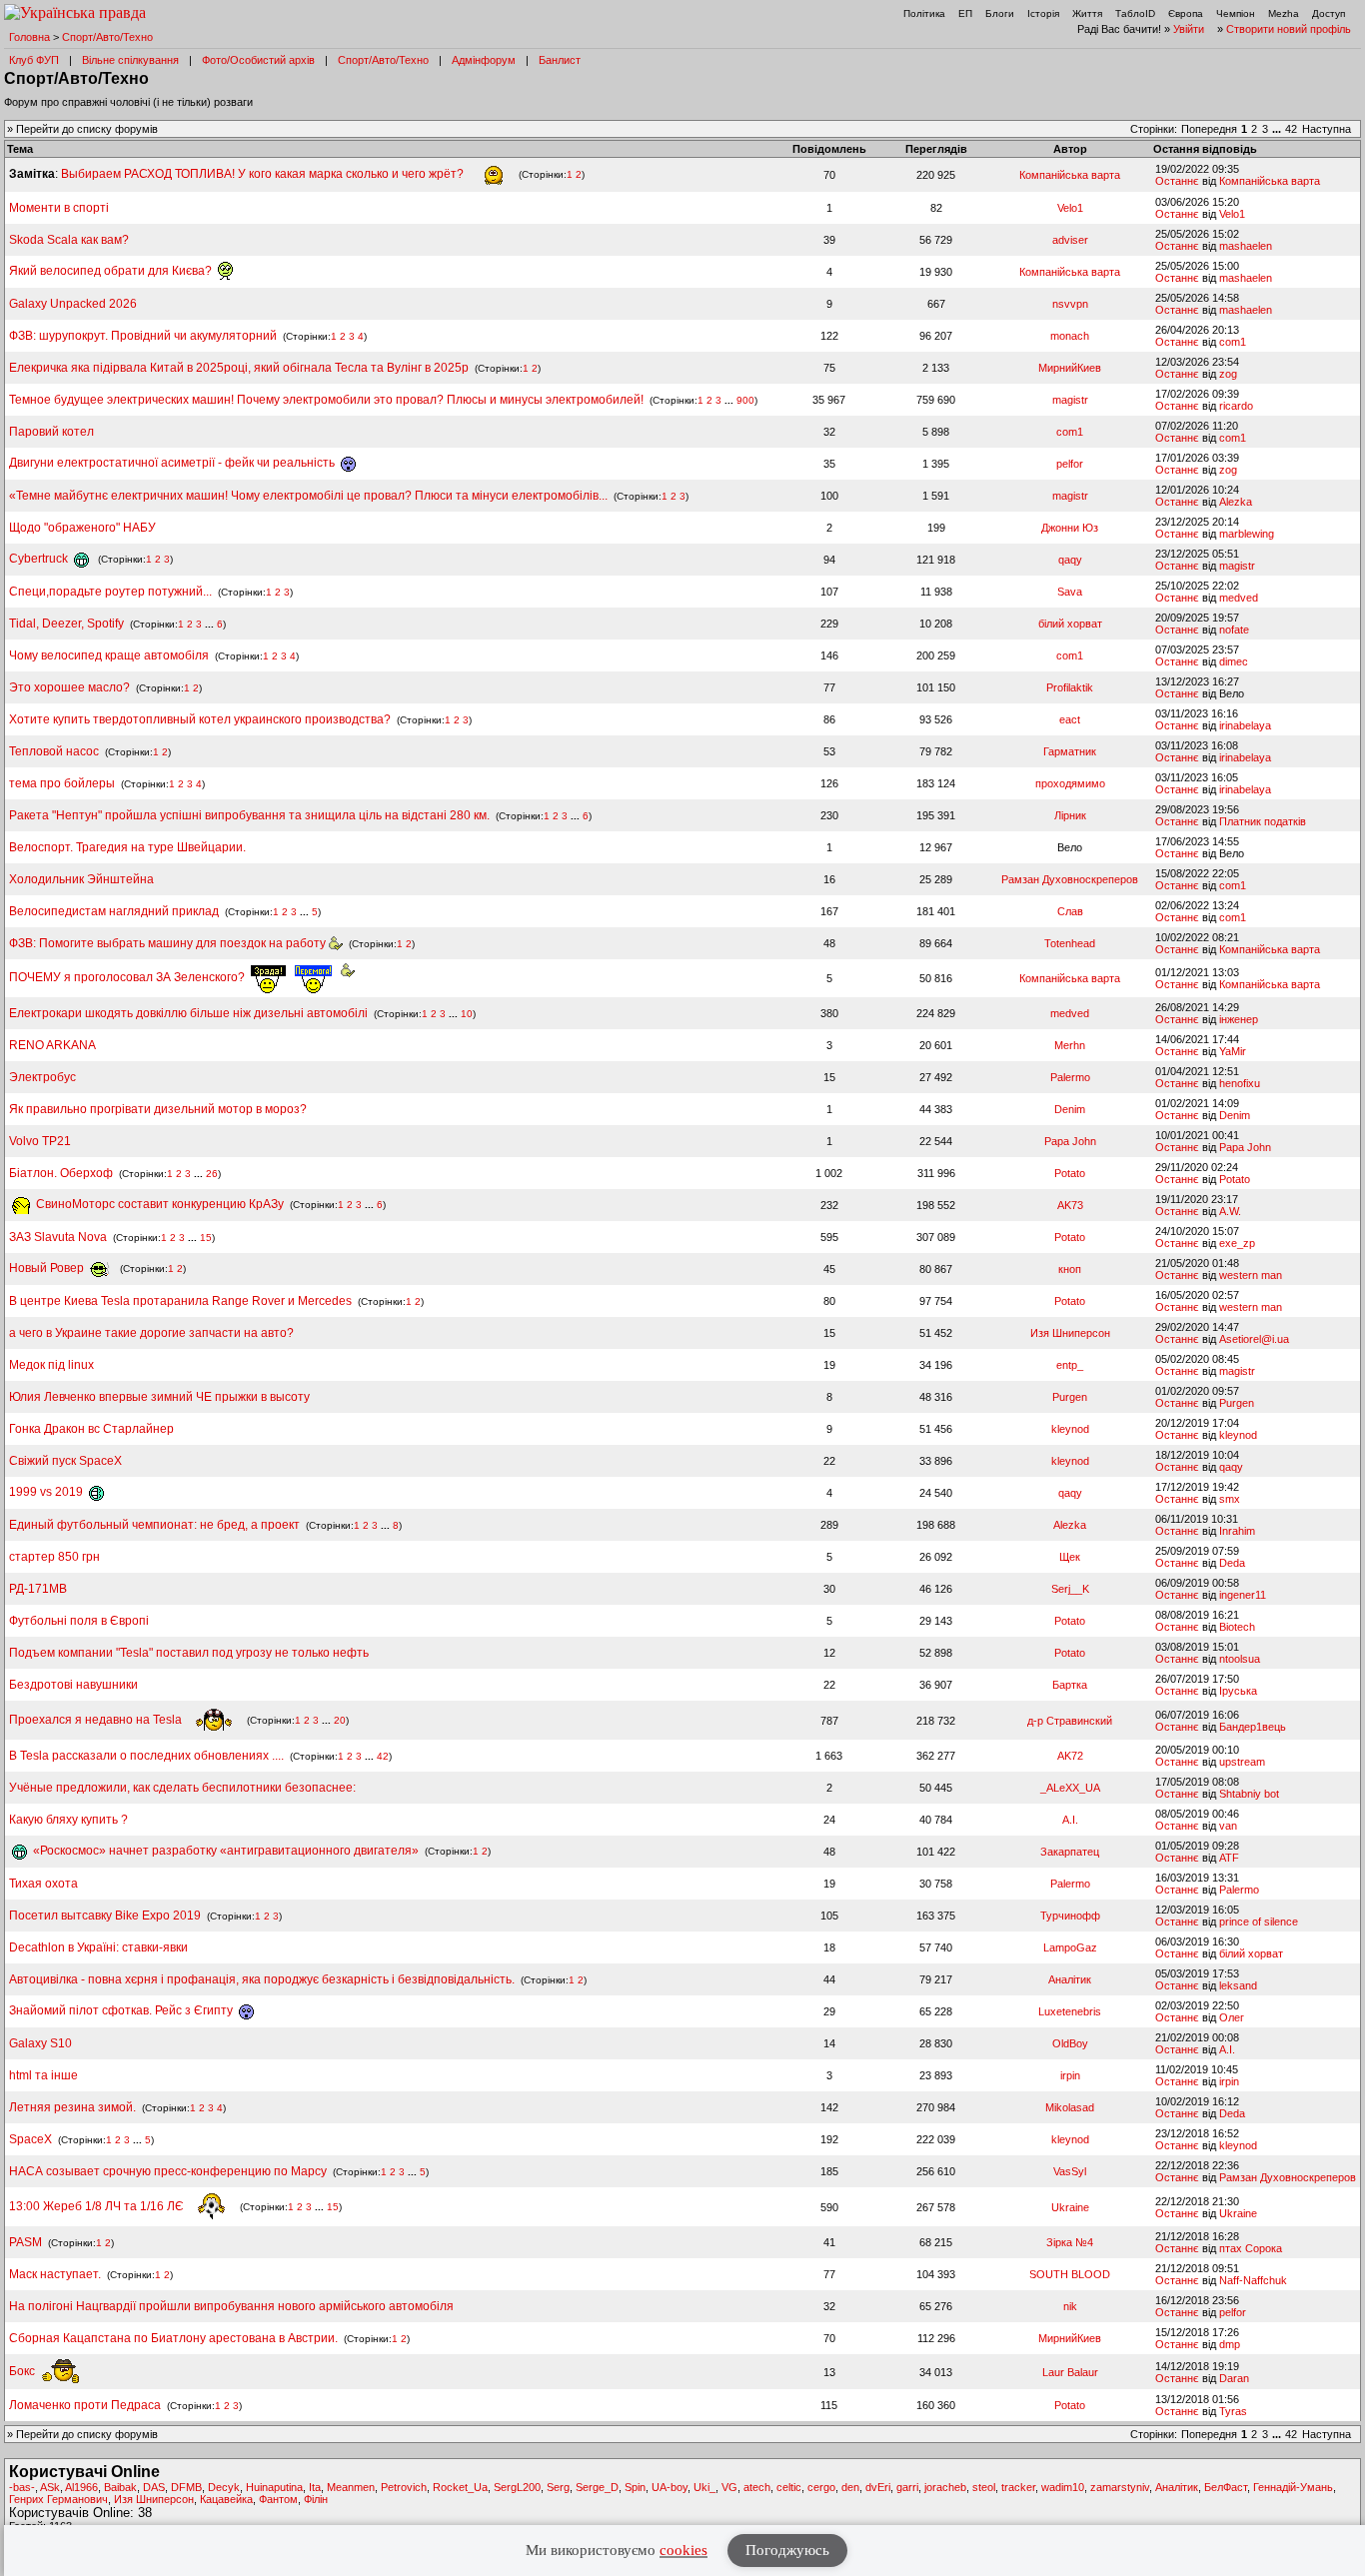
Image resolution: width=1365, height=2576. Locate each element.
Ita (315, 2487)
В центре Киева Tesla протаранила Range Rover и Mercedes (180, 1301)
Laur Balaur (1070, 2372)
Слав (1070, 911)
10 (467, 1014)
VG (729, 2487)
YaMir (1233, 1051)
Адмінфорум (484, 60)
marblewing (1247, 534)
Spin (635, 2487)
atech (757, 2487)
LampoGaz (1070, 1947)
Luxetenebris (1070, 2011)
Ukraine (1070, 2207)
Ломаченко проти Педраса (86, 2405)
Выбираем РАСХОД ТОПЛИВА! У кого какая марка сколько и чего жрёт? (264, 174)
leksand (1238, 1985)
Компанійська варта (1070, 175)
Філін (316, 2499)
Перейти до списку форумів (87, 129)
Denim (1070, 1109)
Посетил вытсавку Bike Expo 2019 (106, 1916)
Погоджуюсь (787, 2550)
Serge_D (597, 2487)
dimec (1234, 661)
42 (1291, 129)
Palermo (1070, 1077)
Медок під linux (51, 1365)
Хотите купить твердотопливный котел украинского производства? (200, 719)
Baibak (120, 2487)
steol (984, 2487)
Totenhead (1070, 943)
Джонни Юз (1070, 528)
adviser (1070, 240)
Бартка (1070, 1685)
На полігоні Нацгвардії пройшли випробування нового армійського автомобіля (231, 2306)
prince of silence (1259, 1922)
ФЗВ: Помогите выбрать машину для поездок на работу (169, 943)
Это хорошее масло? (69, 687)
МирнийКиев (1070, 368)
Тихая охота (43, 1884)
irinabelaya (1245, 725)
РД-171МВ (38, 1589)
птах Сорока (1251, 2248)
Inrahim (1237, 1531)
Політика (924, 13)
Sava (1070, 592)
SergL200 (517, 2487)
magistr (1070, 400)
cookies (683, 2550)
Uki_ (704, 2487)
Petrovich (404, 2487)
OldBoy (1070, 2043)
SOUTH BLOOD (1070, 2274)
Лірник (1070, 815)
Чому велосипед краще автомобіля (109, 655)
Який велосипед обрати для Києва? (112, 271)
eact (1070, 719)
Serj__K (1070, 1589)
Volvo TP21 (40, 1141)
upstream (1242, 1762)
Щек (1070, 1557)
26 (212, 1174)
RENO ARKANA (52, 1045)
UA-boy (670, 2487)
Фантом (278, 2499)
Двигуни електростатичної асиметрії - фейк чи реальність (173, 463)
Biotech (1237, 1627)
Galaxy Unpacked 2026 (73, 304)
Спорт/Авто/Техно (107, 37)
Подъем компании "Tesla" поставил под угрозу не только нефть (189, 1653)
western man (1251, 1275)
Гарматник (1070, 751)
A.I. (1070, 1820)
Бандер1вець (1253, 1727)
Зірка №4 (1070, 2242)
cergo (821, 2487)
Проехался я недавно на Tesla (97, 1720)
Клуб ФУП (34, 60)
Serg (558, 2487)
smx (1230, 1499)
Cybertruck (40, 559)
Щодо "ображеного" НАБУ (82, 528)
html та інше (43, 2075)
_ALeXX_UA (1070, 1788)
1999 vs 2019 (47, 1492)
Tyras (1233, 2411)
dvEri (878, 2487)
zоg (1228, 374)
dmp (1230, 2344)
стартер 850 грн (54, 1557)
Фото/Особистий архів (258, 60)
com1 (1233, 342)
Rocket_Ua (460, 2487)
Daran (1234, 2378)
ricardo (1236, 406)
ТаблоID (1135, 13)
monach (1070, 336)
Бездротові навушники (73, 1685)
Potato (1070, 1173)
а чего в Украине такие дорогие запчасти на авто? (151, 1333)
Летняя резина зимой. (72, 2107)
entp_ (1070, 1365)
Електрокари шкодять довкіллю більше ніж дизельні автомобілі (188, 1013)
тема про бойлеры (62, 783)
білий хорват (1070, 624)
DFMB (186, 2487)
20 (340, 1720)
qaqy (1070, 560)
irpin (1070, 2075)
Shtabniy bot (1249, 1794)
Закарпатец (1070, 1852)
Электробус (42, 1077)
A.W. (1230, 1211)
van (1228, 1826)
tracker (1018, 2487)
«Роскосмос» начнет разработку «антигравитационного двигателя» (224, 1851)
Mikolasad (1070, 2107)
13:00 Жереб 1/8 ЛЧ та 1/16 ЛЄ (98, 2206)
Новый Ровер (48, 1268)
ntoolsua (1240, 1659)
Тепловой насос (54, 751)
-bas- (22, 2487)
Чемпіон (1236, 13)
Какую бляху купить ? (68, 1820)
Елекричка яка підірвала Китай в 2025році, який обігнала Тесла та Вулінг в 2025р (239, 368)
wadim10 (1063, 2487)
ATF (1229, 1858)
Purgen (1070, 1397)
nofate (1234, 630)
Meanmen (351, 2487)
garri (907, 2487)
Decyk (224, 2487)
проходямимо (1070, 783)
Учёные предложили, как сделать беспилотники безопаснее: (182, 1788)
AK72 (1070, 1756)
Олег (1232, 2017)
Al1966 (81, 2487)
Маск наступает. (56, 2274)
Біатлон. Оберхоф (61, 1173)
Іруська (1238, 1691)
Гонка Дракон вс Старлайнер (91, 1429)
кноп (1070, 1269)
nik (1070, 2306)
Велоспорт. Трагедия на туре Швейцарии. (127, 847)
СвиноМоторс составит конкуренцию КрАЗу (158, 1204)
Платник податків (1263, 821)
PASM (25, 2242)
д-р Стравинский (1070, 1721)
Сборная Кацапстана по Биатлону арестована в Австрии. (173, 2338)
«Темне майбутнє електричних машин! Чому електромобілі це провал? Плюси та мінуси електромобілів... (310, 496)
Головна (29, 37)
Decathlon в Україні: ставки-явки (98, 1947)
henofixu (1240, 1083)
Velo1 (1070, 208)
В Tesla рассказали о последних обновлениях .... (148, 1756)
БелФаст (1226, 2487)
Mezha (1284, 13)
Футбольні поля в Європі (79, 1621)
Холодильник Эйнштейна (81, 879)
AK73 (1070, 1205)
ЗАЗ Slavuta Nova (58, 1237)
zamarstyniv (1120, 2487)
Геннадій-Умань (1293, 2487)
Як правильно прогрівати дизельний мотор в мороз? (158, 1109)
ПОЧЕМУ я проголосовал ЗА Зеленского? (128, 977)
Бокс (23, 2371)
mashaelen (1246, 246)
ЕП (965, 13)
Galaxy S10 (40, 2043)
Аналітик (1070, 1979)
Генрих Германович (58, 2499)
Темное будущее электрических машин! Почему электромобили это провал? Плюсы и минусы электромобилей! (326, 400)
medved (1239, 598)
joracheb (945, 2487)
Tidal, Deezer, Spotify (66, 624)
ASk (50, 2487)
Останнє (1177, 181)
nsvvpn (1070, 304)
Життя (1087, 13)
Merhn (1070, 1045)
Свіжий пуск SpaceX (65, 1461)
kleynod (1070, 1429)
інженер (1239, 1019)
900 (745, 400)
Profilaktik (1070, 687)
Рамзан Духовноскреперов (1070, 879)
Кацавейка (226, 2499)
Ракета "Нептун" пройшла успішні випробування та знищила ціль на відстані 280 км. (249, 815)
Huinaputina (274, 2487)
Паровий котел (51, 432)
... (1278, 129)
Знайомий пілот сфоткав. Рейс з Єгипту (122, 2010)
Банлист (560, 60)
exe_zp (1237, 1243)
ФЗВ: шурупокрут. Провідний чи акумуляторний (143, 336)
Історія (1043, 13)
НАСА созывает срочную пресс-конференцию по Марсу (168, 2171)
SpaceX (30, 2139)
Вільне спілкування (130, 60)
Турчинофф (1070, 1916)
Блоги (1000, 13)
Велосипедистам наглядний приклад (115, 911)
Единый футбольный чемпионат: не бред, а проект (154, 1525)
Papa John (1070, 1141)
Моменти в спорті (59, 208)
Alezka (1236, 502)
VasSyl (1070, 2171)
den (850, 2487)
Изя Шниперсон (1070, 1333)
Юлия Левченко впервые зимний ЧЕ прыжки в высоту (159, 1397)
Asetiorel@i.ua (1254, 1339)
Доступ (1329, 13)
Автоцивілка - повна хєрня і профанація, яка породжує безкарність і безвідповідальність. (262, 1979)
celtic (789, 2487)
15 (206, 1238)
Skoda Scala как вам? (69, 240)
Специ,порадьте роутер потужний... (110, 592)
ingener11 (1243, 1595)
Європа (1186, 13)
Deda (1232, 1563)
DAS (154, 2487)
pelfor (1070, 464)
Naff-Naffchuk (1253, 2280)
